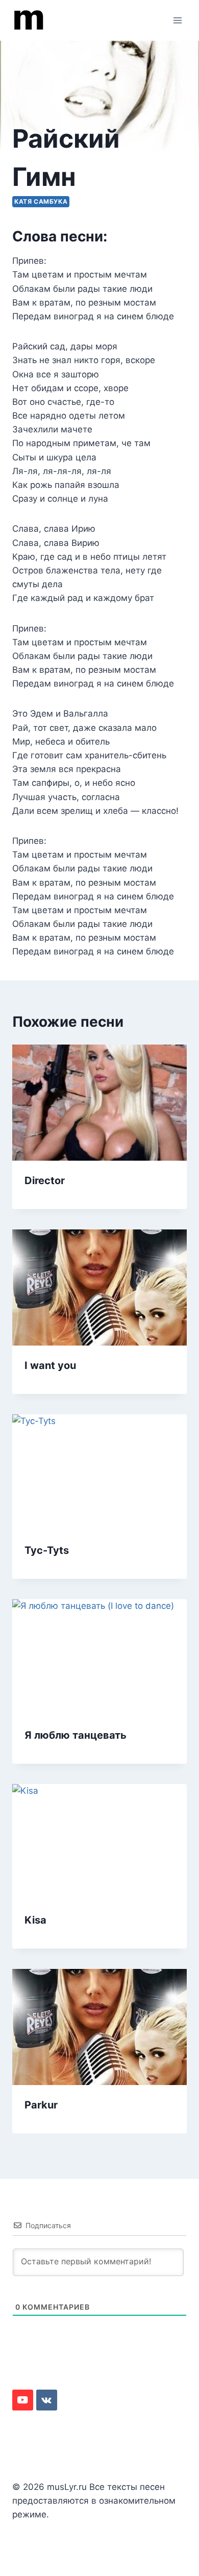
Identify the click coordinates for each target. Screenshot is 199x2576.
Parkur (41, 2105)
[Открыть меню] (177, 20)
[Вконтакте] (47, 2400)
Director (45, 1181)
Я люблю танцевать (76, 1735)
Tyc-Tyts (47, 1550)
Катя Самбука (41, 201)
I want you (50, 1365)
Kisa (35, 1920)
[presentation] (99, 1103)
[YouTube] (23, 2400)
